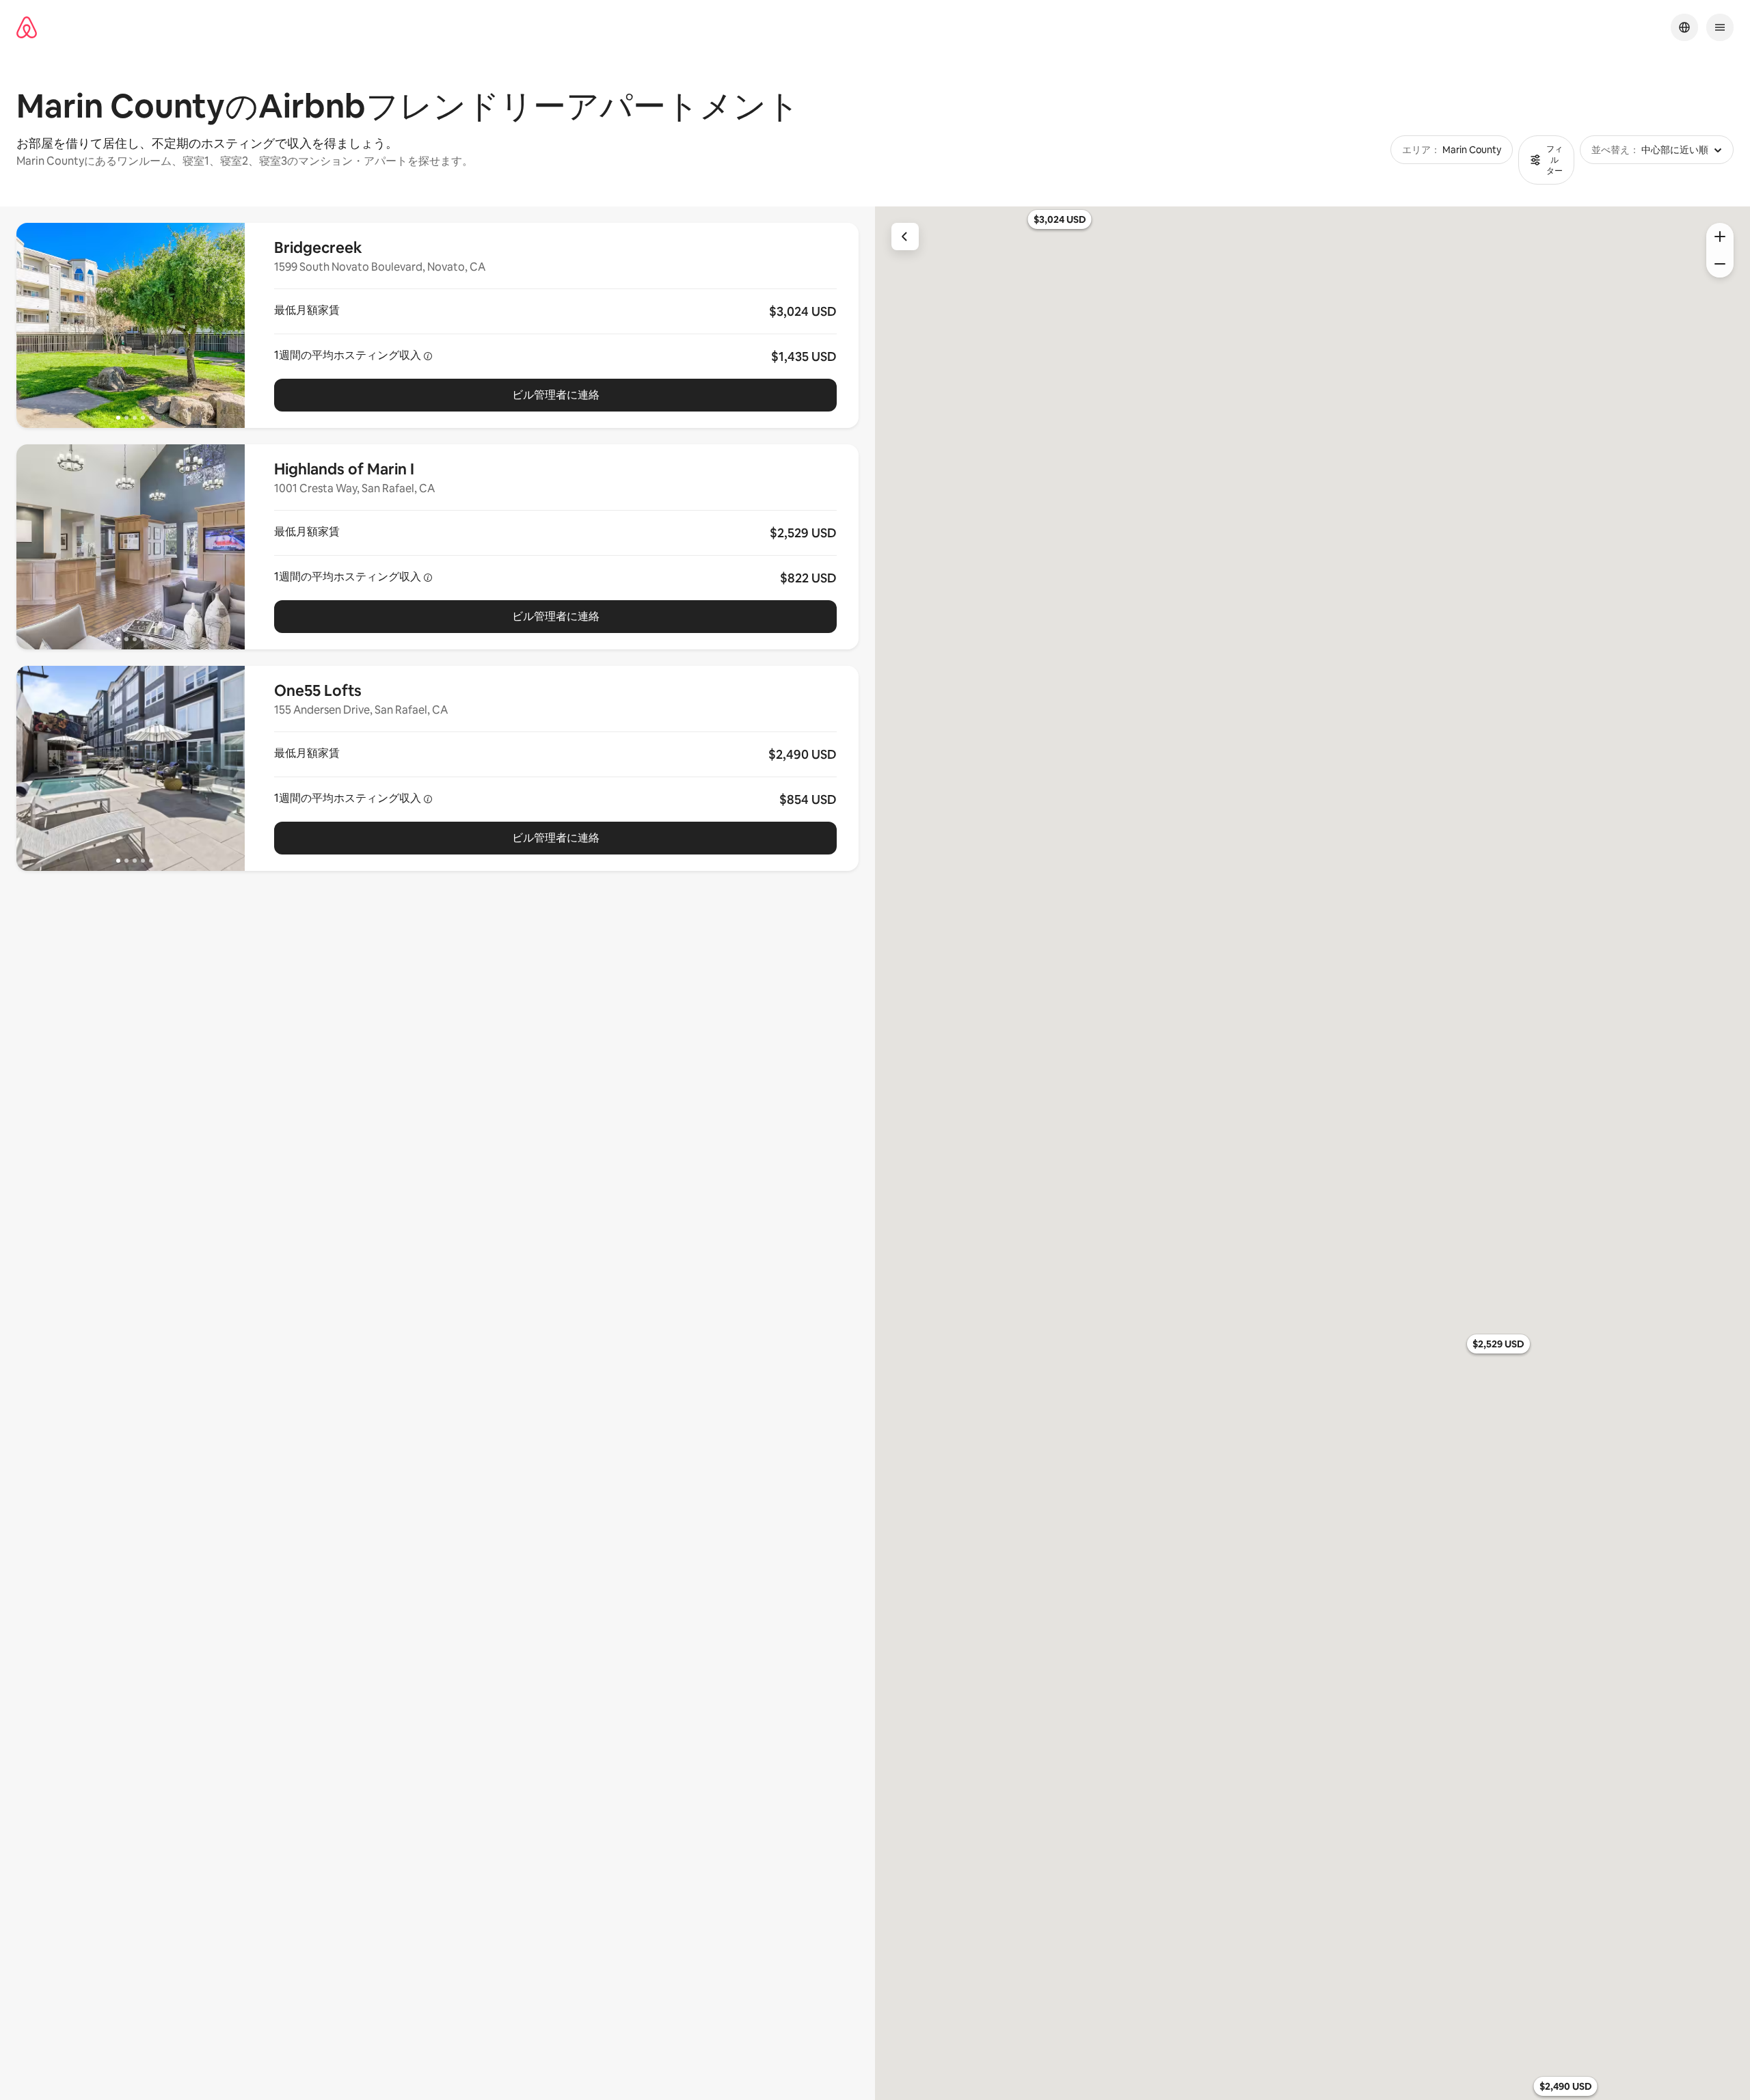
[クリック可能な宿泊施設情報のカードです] (555, 325)
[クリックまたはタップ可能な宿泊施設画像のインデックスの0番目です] (131, 325)
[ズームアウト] (1720, 264)
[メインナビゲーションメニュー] (1720, 27)
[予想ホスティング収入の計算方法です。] (428, 356)
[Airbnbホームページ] (27, 28)
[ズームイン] (1720, 237)
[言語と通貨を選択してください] (1684, 27)
